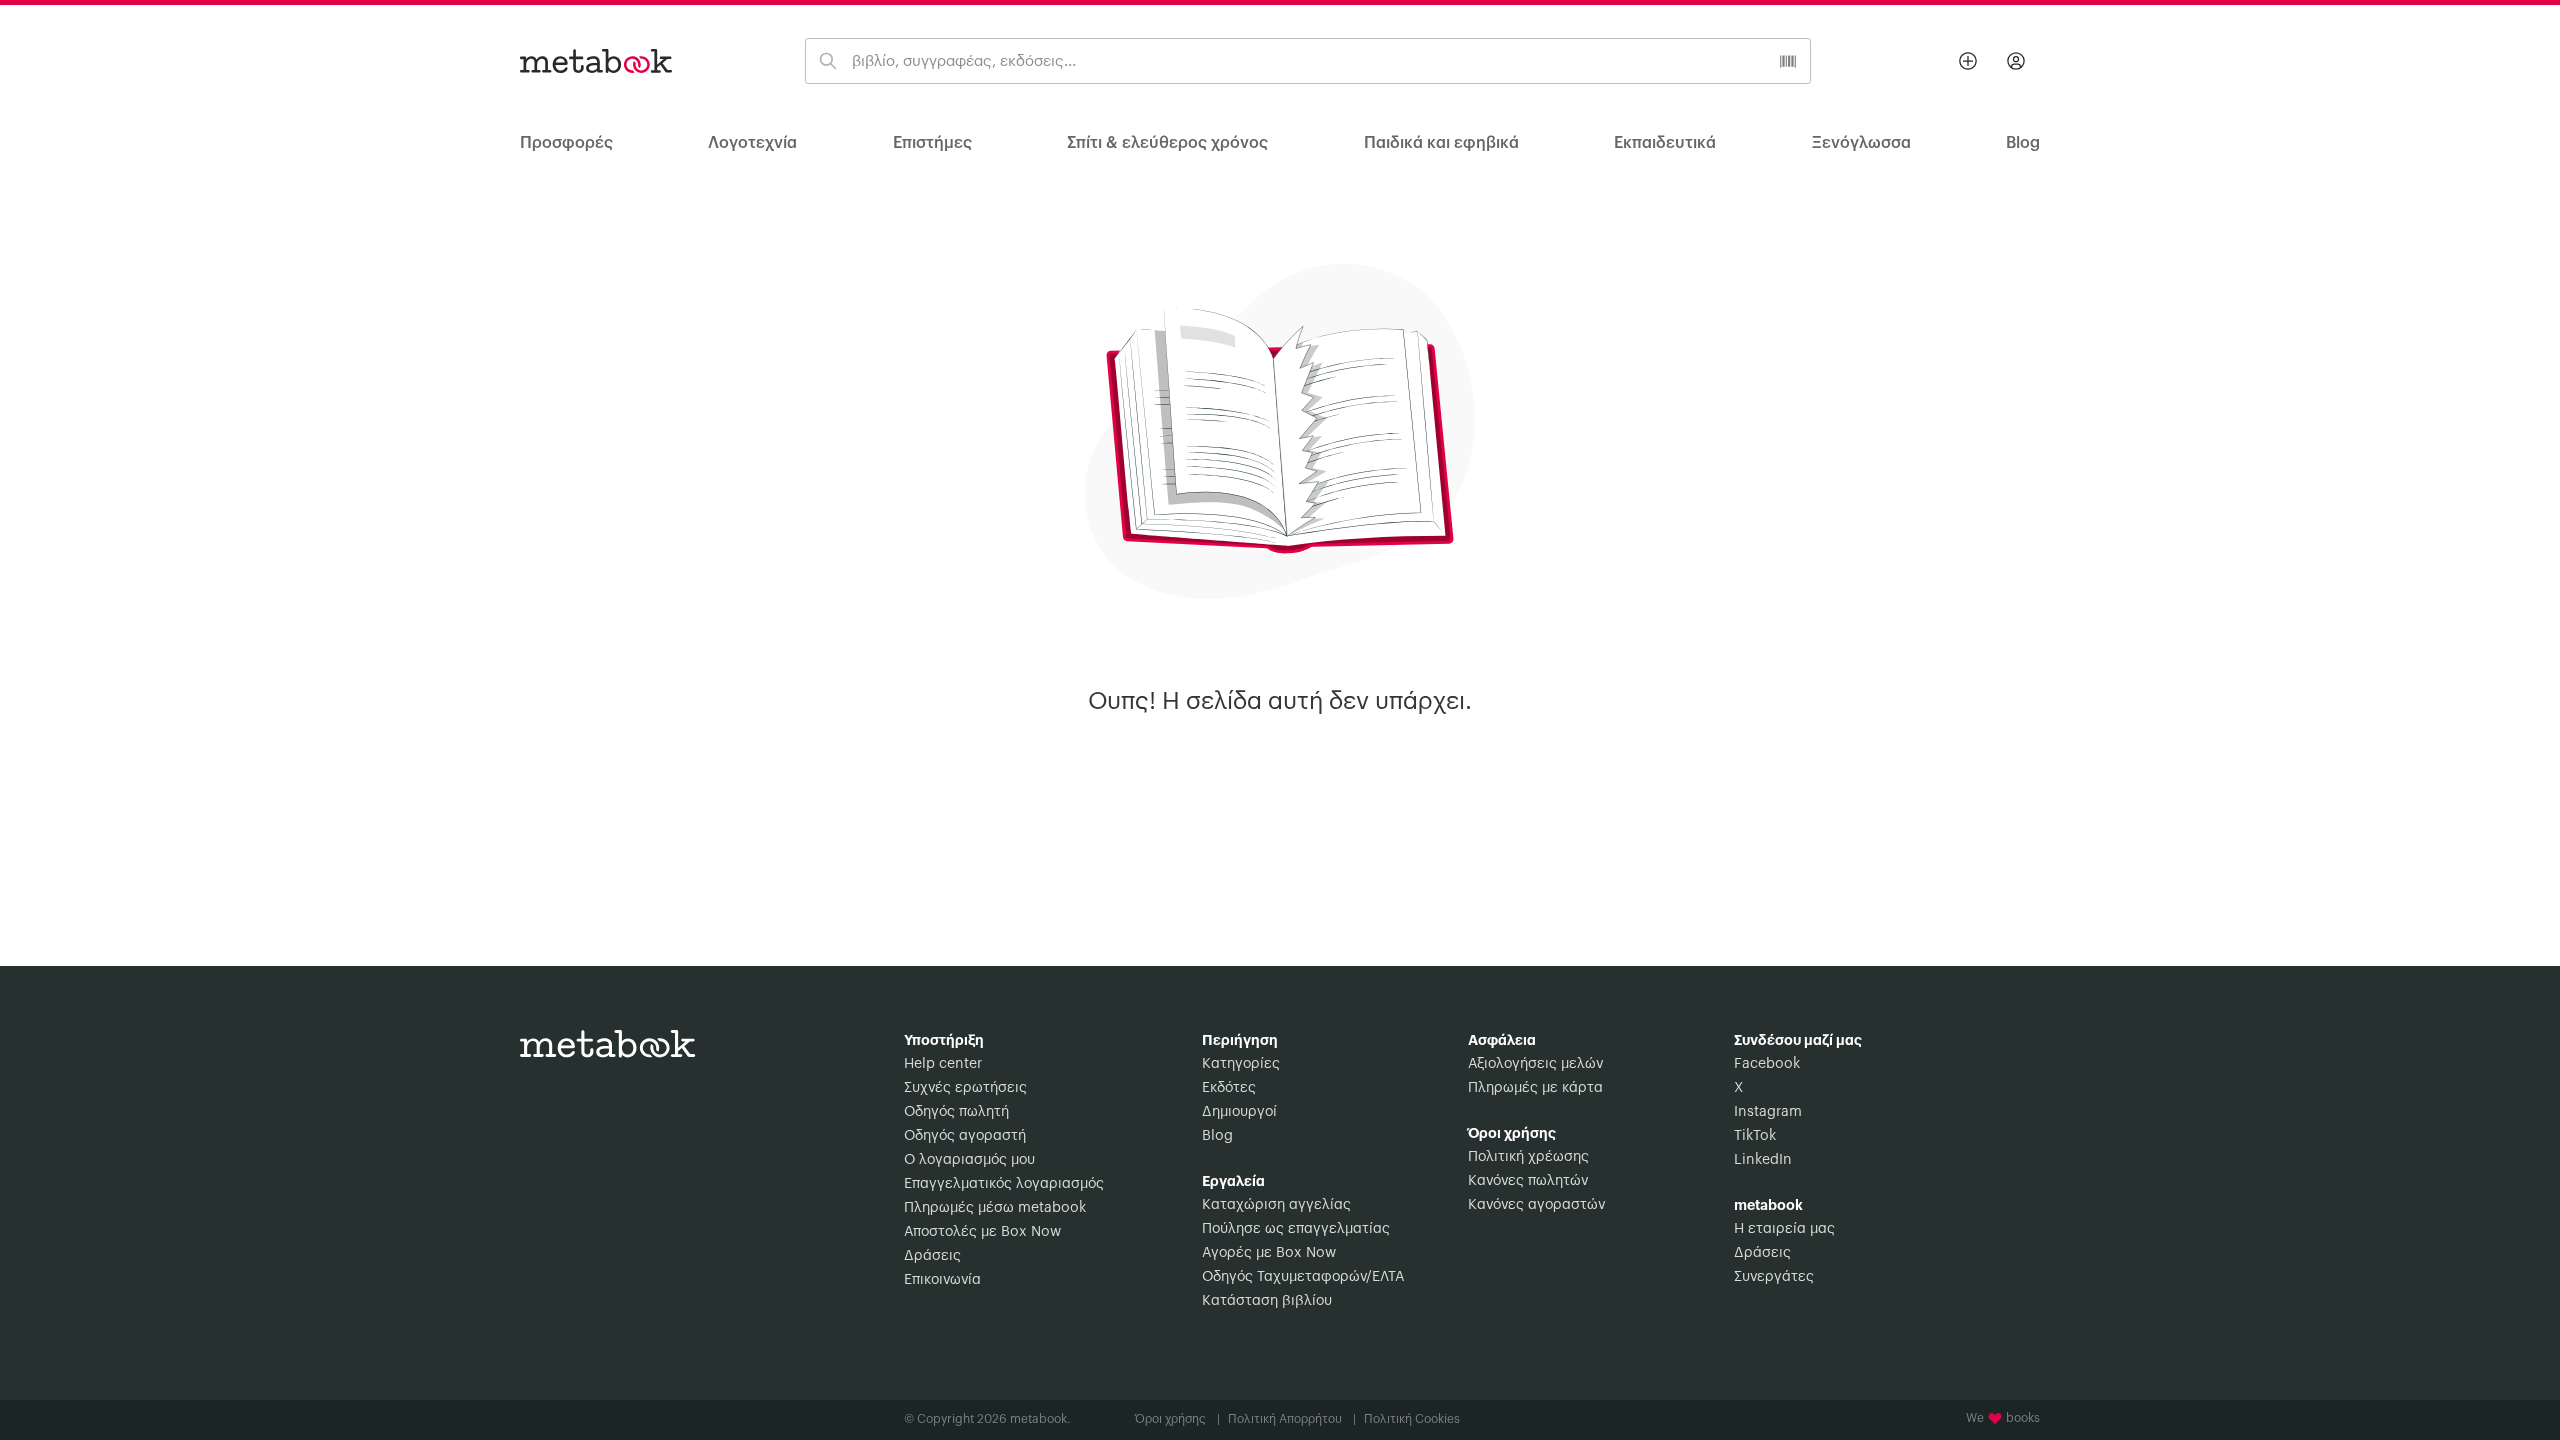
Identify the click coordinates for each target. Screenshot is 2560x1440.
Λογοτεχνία (752, 143)
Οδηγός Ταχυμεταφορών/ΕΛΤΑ (1303, 1277)
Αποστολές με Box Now (982, 1232)
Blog (1217, 1136)
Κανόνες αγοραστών (1536, 1205)
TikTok (1755, 1136)
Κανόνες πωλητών (1528, 1181)
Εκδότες (1229, 1088)
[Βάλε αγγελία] (1968, 61)
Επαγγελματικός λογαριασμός (1004, 1184)
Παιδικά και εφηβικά (1441, 143)
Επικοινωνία (942, 1280)
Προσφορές (566, 143)
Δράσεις (932, 1256)
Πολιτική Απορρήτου (1292, 1419)
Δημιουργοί (1239, 1112)
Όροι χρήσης (1177, 1419)
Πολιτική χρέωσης (1528, 1157)
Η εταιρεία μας (1784, 1229)
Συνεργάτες (1774, 1277)
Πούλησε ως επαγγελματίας (1296, 1229)
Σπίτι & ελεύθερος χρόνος (1167, 143)
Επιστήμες (932, 143)
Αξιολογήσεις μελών (1535, 1064)
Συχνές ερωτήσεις (965, 1088)
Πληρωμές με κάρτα (1535, 1088)
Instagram (1768, 1112)
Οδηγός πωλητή (956, 1112)
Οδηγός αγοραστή (965, 1136)
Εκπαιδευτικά (1665, 143)
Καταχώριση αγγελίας (1276, 1205)
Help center (943, 1064)
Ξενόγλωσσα (1861, 143)
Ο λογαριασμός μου (969, 1160)
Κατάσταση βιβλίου (1267, 1301)
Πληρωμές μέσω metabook (995, 1208)
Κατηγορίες (1241, 1064)
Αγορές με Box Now (1269, 1253)
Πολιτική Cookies (1412, 1419)
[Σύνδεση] (2016, 61)
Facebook (1767, 1064)
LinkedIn (1763, 1160)
